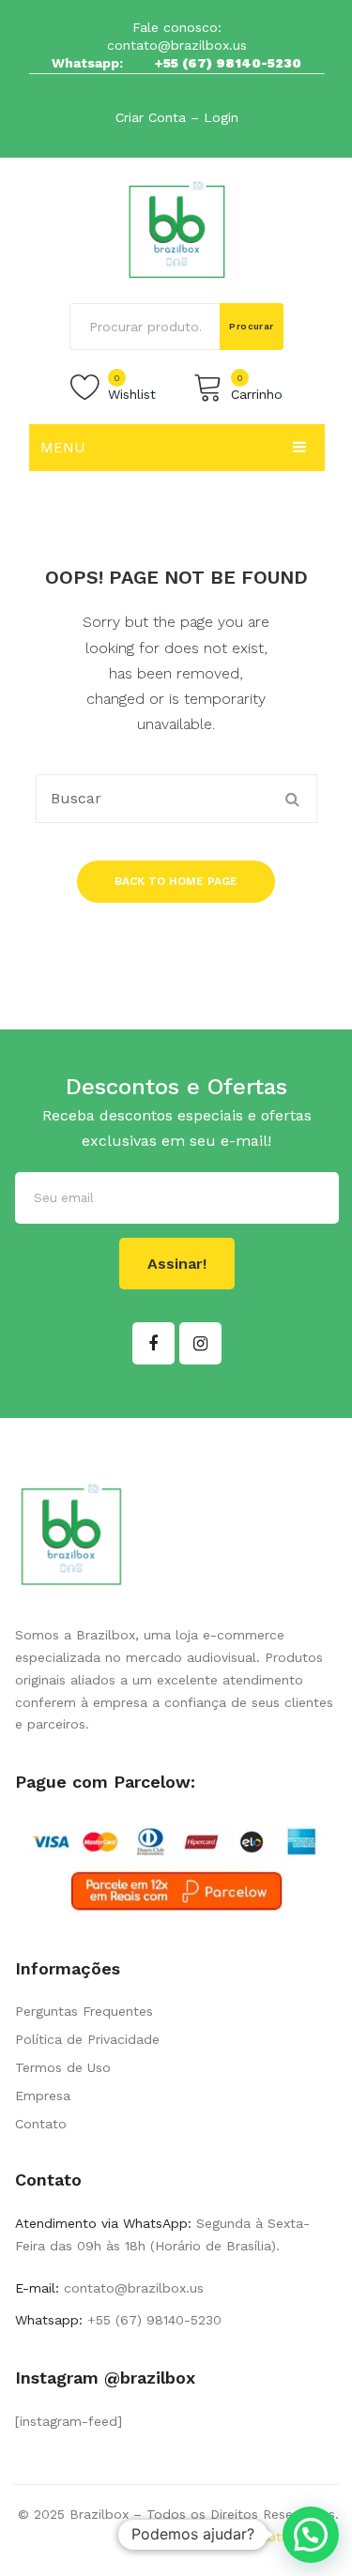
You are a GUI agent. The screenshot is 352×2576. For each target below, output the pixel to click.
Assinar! (177, 1264)
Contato (41, 2124)
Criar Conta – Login (177, 117)
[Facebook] (153, 1343)
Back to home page (176, 881)
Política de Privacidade (87, 2039)
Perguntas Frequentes (84, 2011)
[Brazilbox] (177, 229)
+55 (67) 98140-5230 (228, 63)
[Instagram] (200, 1343)
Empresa (43, 2096)
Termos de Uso (63, 2067)
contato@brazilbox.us (177, 45)
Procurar (252, 326)
